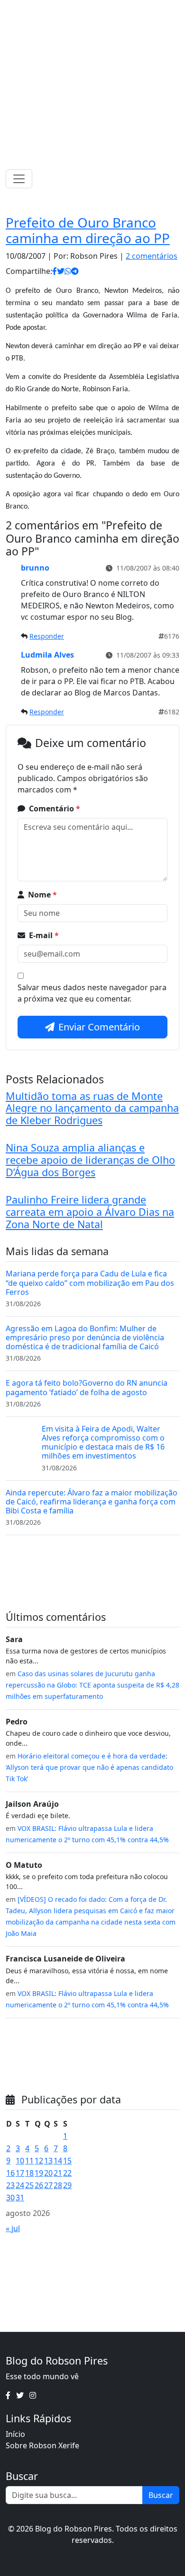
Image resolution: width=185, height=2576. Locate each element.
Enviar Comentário (99, 1027)
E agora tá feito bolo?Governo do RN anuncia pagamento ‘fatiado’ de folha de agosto (87, 1387)
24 (20, 2185)
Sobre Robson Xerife (42, 2445)
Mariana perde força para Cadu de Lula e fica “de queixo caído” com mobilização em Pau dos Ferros (90, 1283)
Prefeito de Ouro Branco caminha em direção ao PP (88, 230)
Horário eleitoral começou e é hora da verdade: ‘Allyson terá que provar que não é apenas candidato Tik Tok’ (89, 1767)
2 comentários (152, 256)
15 (67, 2161)
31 (20, 2198)
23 (10, 2185)
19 (39, 2173)
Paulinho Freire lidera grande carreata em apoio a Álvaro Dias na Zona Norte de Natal (90, 1212)
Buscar (161, 2495)
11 (29, 2161)
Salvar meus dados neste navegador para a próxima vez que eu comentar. (92, 993)
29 (67, 2185)
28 (58, 2185)
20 (48, 2173)
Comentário (55, 809)
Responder (47, 636)
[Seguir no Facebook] (78, 9)
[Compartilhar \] (55, 271)
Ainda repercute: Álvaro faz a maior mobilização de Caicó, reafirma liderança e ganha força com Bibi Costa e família (92, 1502)
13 (48, 2161)
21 (58, 2173)
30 (10, 2198)
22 (67, 2173)
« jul (13, 2228)
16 (10, 2173)
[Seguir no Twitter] (90, 9)
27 (48, 2185)
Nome (42, 895)
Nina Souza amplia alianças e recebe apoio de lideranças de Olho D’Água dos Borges (90, 1160)
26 (39, 2185)
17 (20, 2173)
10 (20, 2161)
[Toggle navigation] (19, 179)
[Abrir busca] (176, 179)
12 (39, 2161)
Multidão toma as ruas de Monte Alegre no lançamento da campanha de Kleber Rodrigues (92, 1108)
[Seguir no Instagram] (102, 9)
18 (29, 2173)
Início (15, 2434)
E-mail (44, 935)
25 (29, 2185)
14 (58, 2161)
